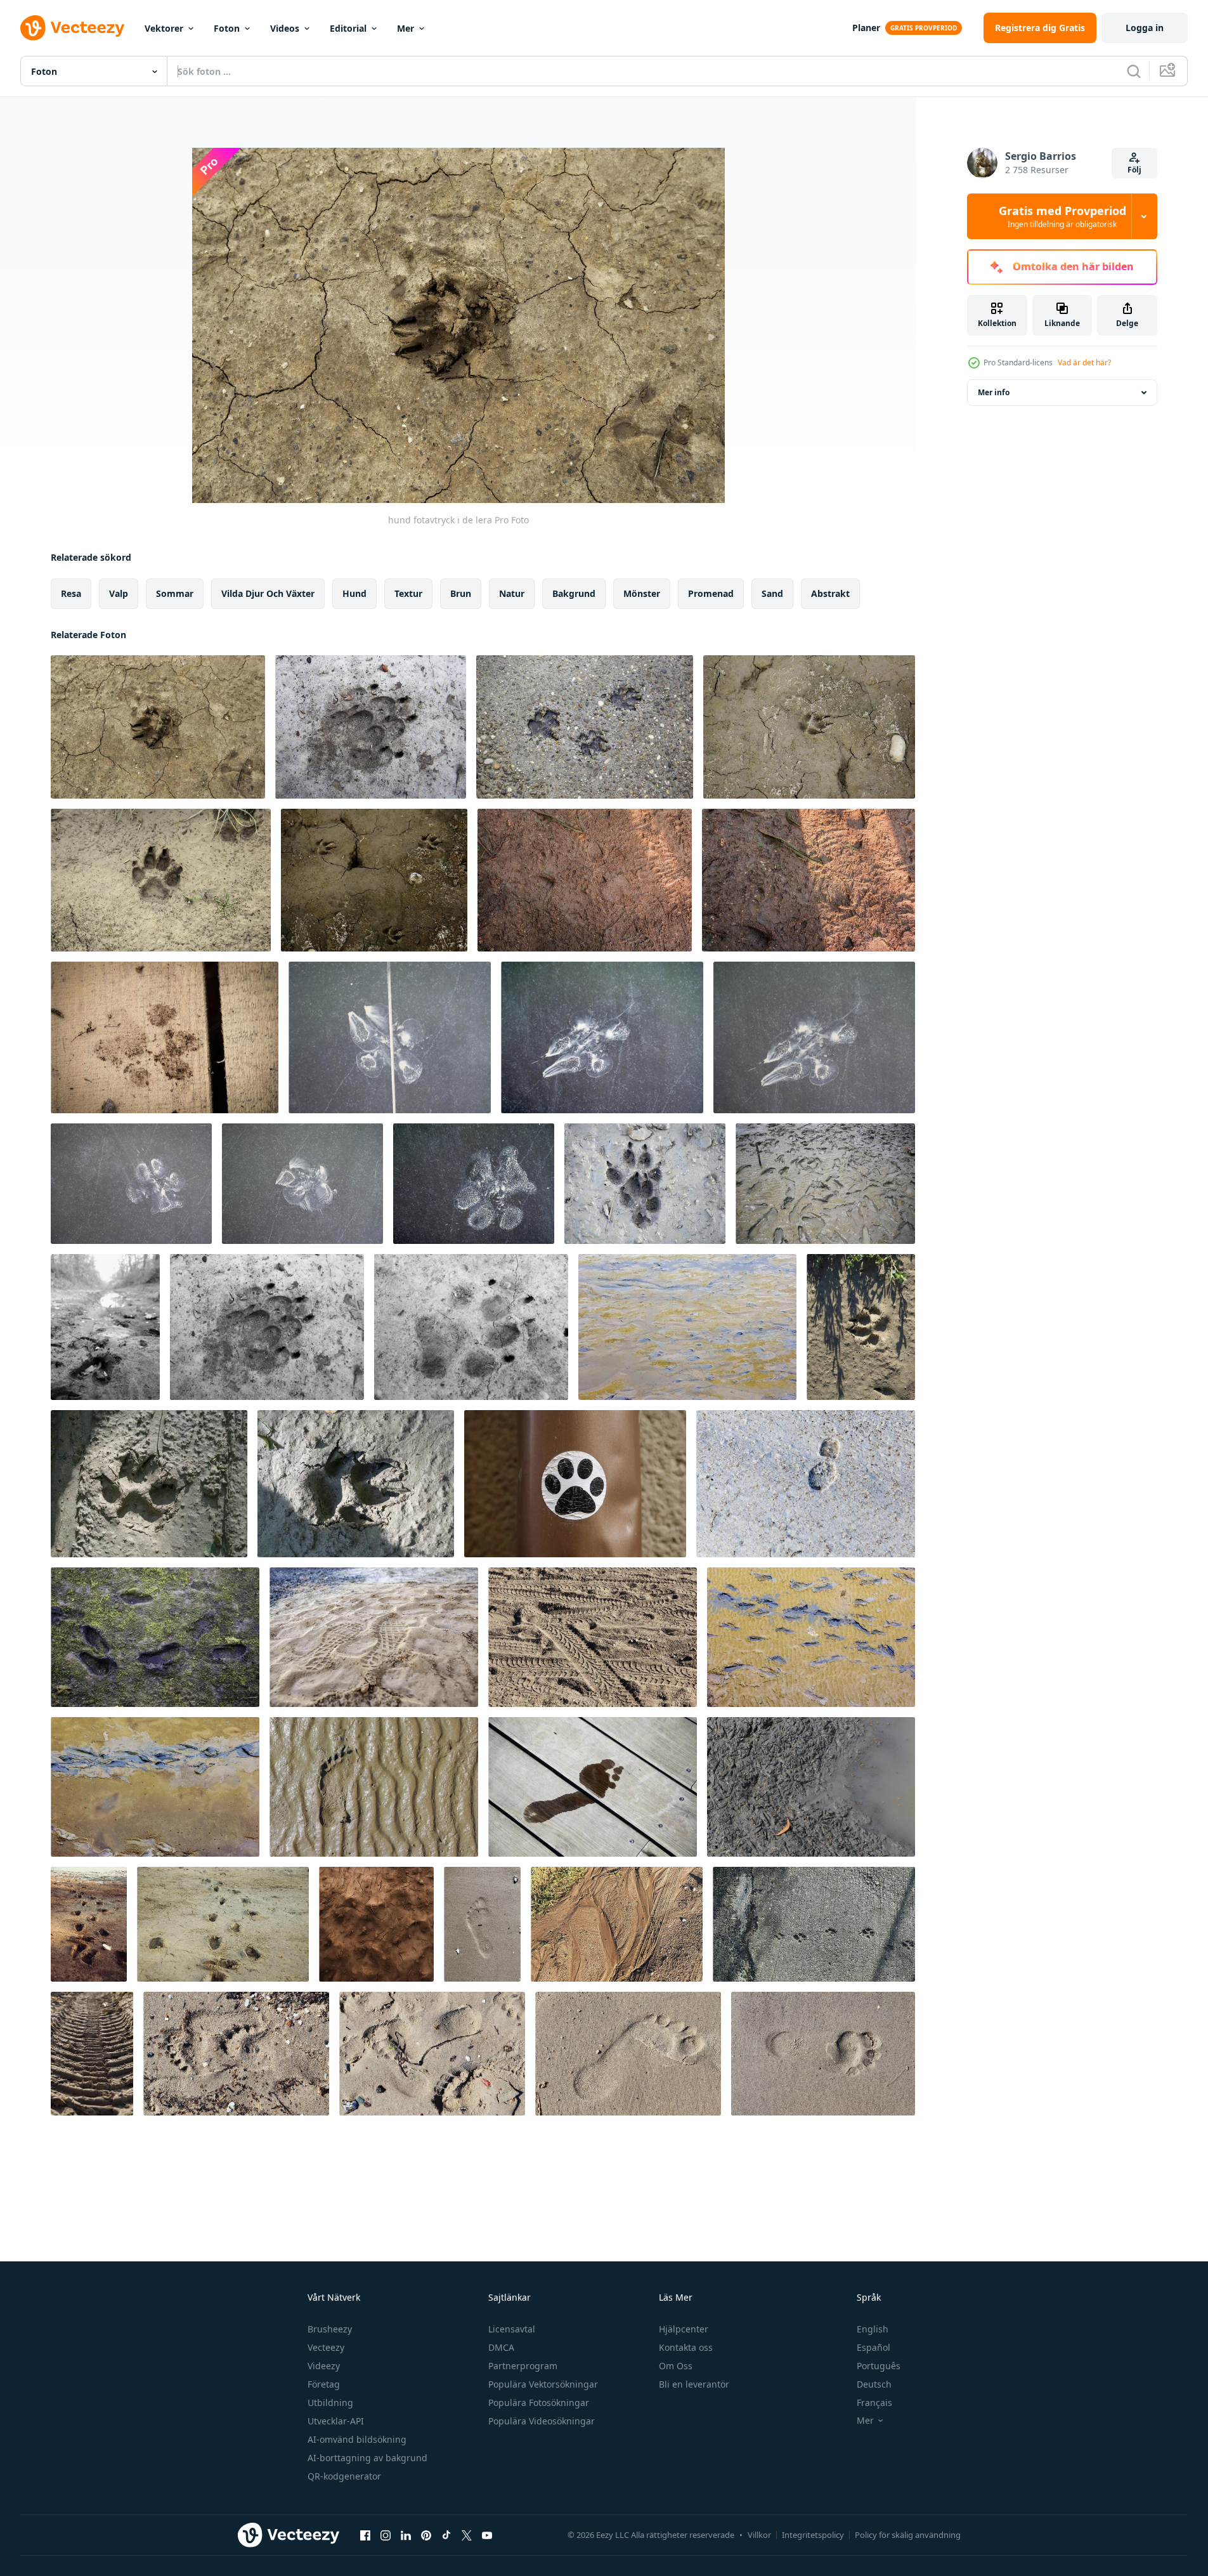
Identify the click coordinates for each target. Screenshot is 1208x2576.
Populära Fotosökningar (539, 2403)
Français (874, 2403)
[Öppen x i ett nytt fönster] (467, 2535)
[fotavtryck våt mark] (593, 1787)
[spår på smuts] (593, 1637)
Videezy (324, 2366)
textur (408, 593)
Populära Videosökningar (542, 2421)
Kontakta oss (686, 2347)
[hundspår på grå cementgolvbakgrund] (814, 1924)
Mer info (994, 392)
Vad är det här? (1084, 363)
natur (512, 593)
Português (879, 2366)
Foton (227, 28)
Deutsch (874, 2384)
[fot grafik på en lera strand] (687, 1327)
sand (772, 593)
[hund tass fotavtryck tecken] (575, 1484)
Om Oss (676, 2366)
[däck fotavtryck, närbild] (92, 2054)
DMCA (501, 2347)
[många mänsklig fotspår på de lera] (825, 1184)
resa (71, 593)
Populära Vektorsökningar (543, 2384)
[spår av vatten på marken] (617, 1924)
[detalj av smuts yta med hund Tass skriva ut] (376, 1924)
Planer (866, 28)
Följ (1134, 170)
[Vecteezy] (72, 28)
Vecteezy (326, 2347)
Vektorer (164, 28)
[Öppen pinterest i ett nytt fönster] (426, 2535)
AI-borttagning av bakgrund (367, 2458)
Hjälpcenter (684, 2329)
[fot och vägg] (390, 1037)
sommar (175, 593)
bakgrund (574, 593)
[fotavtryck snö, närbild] (806, 1484)
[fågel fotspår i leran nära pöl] (811, 1787)
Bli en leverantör (694, 2384)
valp (119, 593)
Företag (324, 2384)
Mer (406, 28)
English (873, 2329)
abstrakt (830, 593)
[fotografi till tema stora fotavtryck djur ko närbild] (105, 1327)
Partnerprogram (523, 2366)
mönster (642, 593)
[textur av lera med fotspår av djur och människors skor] (585, 880)
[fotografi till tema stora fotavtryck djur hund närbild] (371, 727)
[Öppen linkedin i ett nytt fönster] (406, 2535)
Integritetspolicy (813, 2535)
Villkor (759, 2535)
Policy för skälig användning (908, 2535)
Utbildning (330, 2403)
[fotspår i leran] (155, 1637)
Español (874, 2347)
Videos (285, 28)
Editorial (348, 28)
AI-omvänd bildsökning (357, 2439)
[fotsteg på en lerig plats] (223, 1924)
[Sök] (1134, 71)
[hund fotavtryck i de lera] (158, 727)
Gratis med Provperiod (1062, 216)
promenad (711, 593)
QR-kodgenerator (344, 2476)
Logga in (1145, 28)
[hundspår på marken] (585, 727)
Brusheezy (330, 2329)
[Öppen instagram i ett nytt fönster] (386, 2535)
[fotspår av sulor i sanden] (374, 1637)
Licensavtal (512, 2329)
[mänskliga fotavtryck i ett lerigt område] (89, 1924)
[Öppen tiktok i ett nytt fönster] (446, 2535)
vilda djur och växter (268, 593)
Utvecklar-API (336, 2421)
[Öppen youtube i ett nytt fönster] (487, 2535)
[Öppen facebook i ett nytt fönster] (365, 2535)
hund (354, 593)
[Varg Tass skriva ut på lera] (645, 1184)
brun (461, 593)
